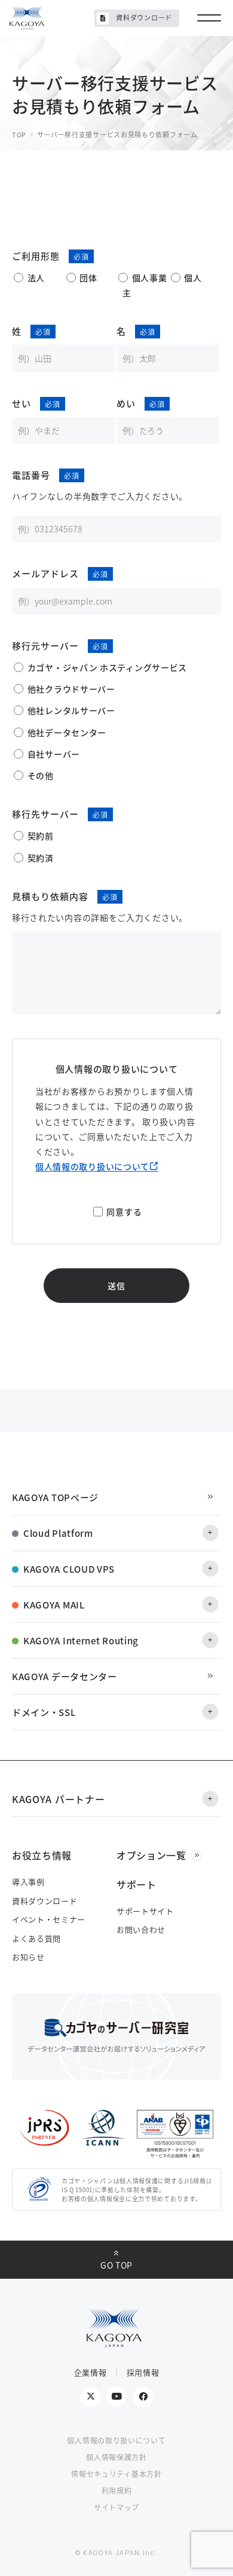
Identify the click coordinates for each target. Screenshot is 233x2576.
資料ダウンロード (144, 17)
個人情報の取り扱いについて (92, 1166)
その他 (41, 775)
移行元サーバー (45, 645)
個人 (193, 278)
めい (126, 403)
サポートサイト (145, 1911)
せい (22, 403)
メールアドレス (45, 573)
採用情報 (143, 2372)
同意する (124, 1212)
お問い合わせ (141, 1929)
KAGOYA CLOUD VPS (69, 1569)
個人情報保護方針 (116, 2457)
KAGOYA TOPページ (55, 1497)
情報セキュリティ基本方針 (116, 2474)
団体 (88, 278)
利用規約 (117, 2490)
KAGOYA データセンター (65, 1676)
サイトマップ (116, 2507)
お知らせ (28, 1957)
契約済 (41, 858)
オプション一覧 (151, 1855)
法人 (36, 278)
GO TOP (116, 2265)
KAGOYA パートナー (58, 1799)
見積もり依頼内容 (50, 896)
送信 (116, 1286)
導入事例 (28, 1882)
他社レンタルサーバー (71, 710)
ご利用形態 (36, 256)
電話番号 (31, 475)
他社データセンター (67, 732)
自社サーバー (54, 754)
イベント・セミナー (49, 1919)
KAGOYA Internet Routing (81, 1640)
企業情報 (91, 2372)
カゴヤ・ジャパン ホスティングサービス (107, 667)
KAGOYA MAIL (54, 1605)
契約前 (41, 836)
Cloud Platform (58, 1533)
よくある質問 (36, 1938)
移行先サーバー (45, 814)
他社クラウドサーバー (71, 689)
